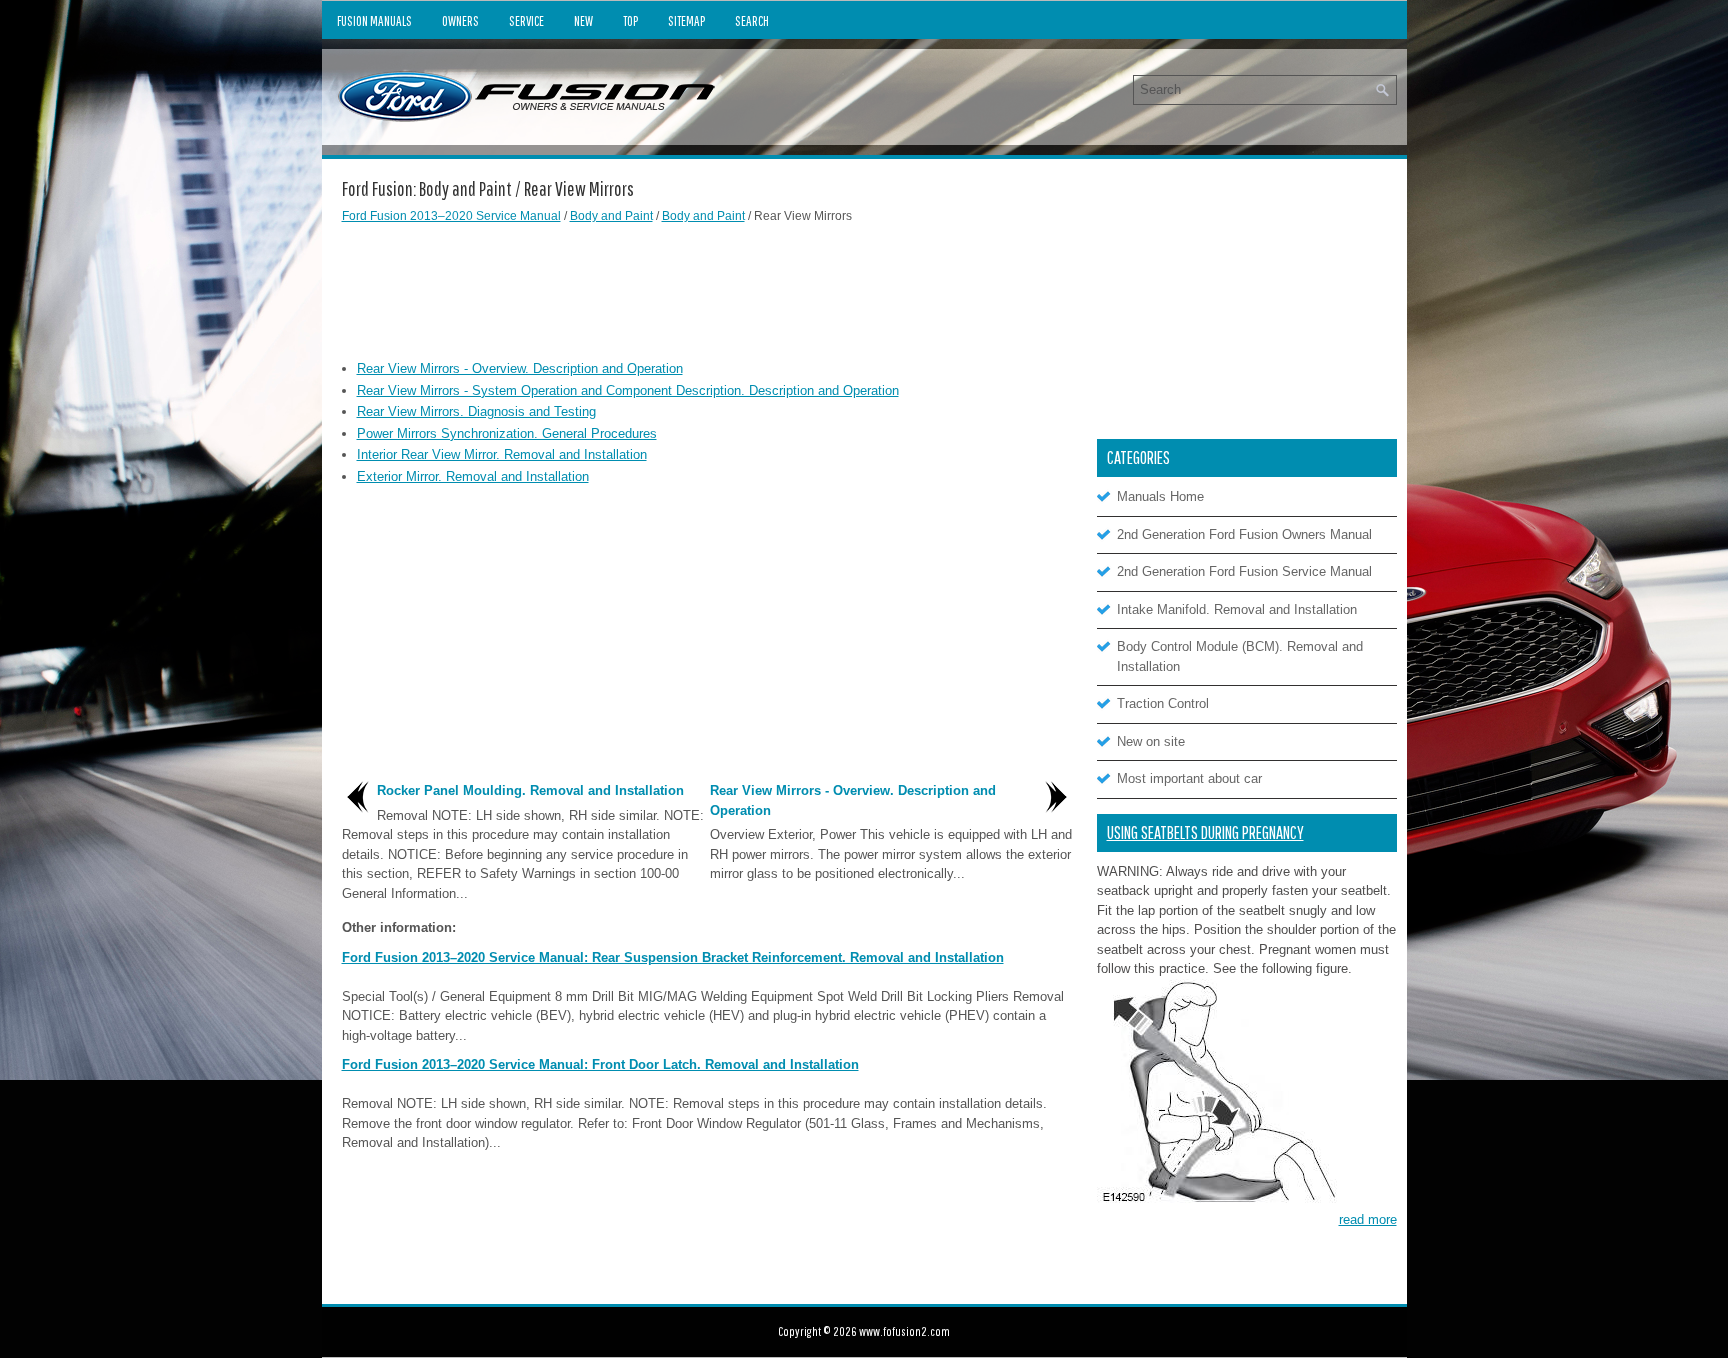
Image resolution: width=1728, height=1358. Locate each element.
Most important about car (1189, 778)
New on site (1151, 741)
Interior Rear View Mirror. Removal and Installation (502, 454)
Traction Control (1163, 703)
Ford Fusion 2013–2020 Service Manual (451, 216)
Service (526, 21)
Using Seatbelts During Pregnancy (1205, 832)
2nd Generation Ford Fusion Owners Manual (1244, 534)
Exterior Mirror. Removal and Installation (473, 476)
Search (752, 21)
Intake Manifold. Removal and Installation (1237, 609)
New (583, 21)
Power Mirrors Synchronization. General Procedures (507, 433)
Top (630, 21)
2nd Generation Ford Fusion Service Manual (1244, 571)
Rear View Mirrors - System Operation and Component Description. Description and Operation (628, 390)
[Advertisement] (707, 289)
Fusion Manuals (374, 21)
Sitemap (686, 21)
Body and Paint (611, 216)
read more (1368, 1219)
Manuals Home (1160, 496)
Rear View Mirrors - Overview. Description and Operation (520, 368)
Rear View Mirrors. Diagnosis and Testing (476, 411)
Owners (460, 21)
